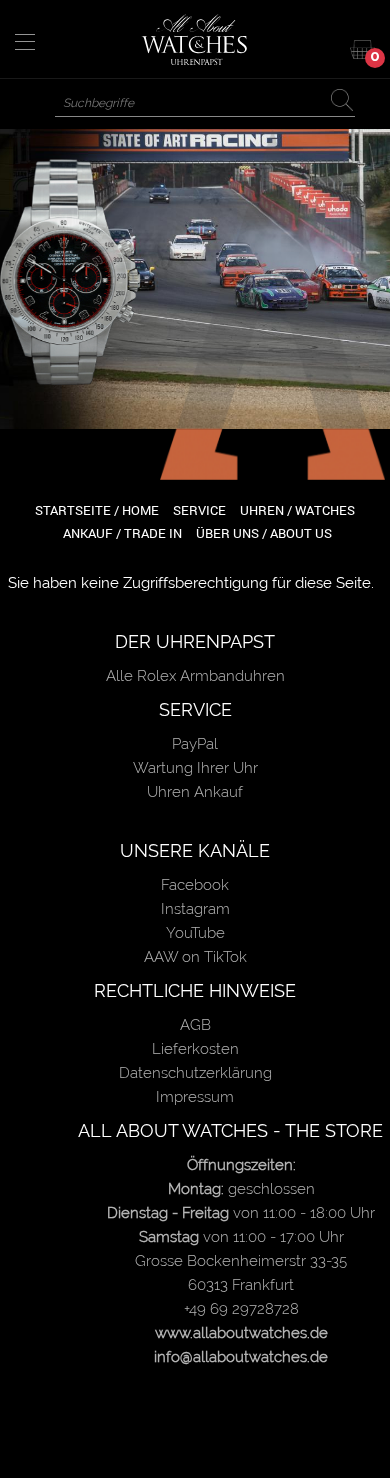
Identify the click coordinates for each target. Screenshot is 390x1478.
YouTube (195, 933)
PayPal (195, 744)
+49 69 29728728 (241, 1309)
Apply (346, 100)
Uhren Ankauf (195, 792)
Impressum (195, 1097)
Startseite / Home (97, 510)
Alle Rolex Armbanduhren (195, 676)
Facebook (195, 885)
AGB (195, 1025)
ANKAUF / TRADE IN (122, 533)
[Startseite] (195, 39)
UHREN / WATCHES (297, 510)
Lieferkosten (195, 1049)
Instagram (195, 909)
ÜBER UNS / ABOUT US (264, 533)
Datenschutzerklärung (195, 1073)
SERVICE (199, 510)
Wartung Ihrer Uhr (195, 768)
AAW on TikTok (195, 957)
